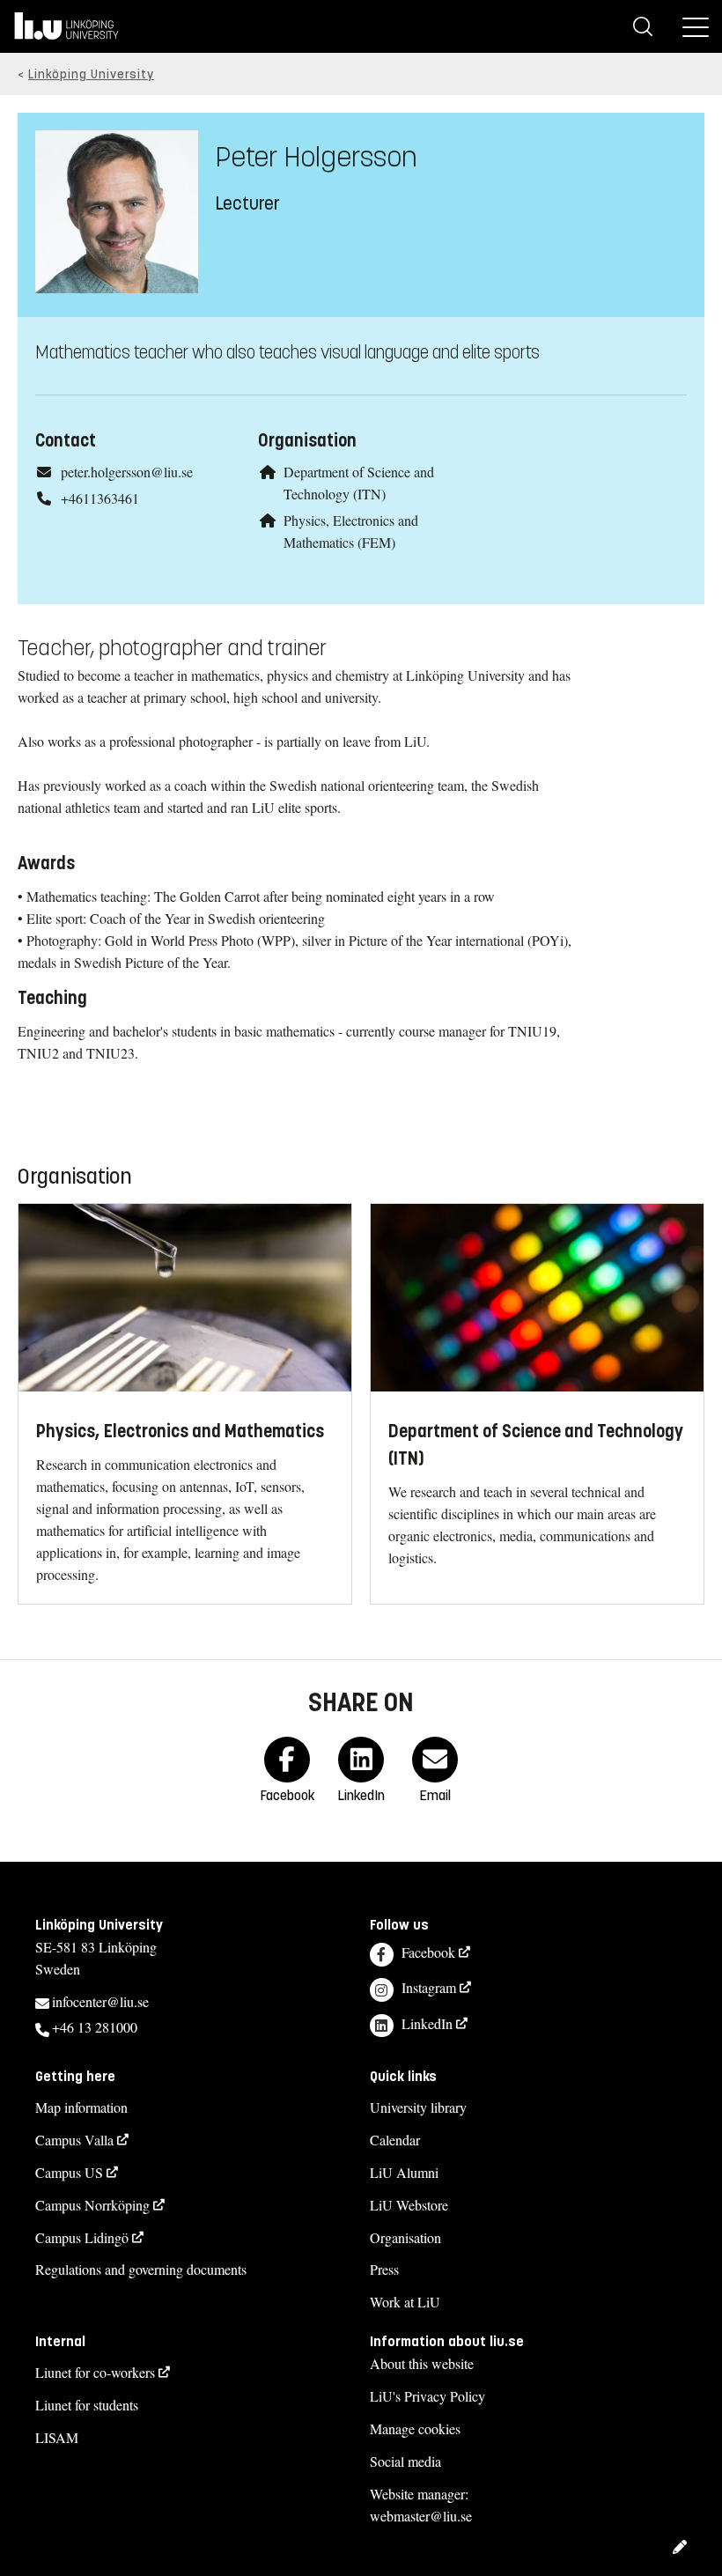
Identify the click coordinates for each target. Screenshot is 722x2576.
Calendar (395, 2140)
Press (384, 2269)
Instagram (429, 1987)
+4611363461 (100, 498)
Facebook (428, 1952)
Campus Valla (74, 2140)
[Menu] (696, 26)
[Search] (643, 26)
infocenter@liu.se (100, 2001)
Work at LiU (405, 2302)
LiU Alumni (404, 2172)
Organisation (405, 2237)
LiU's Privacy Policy (427, 2396)
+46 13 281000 (95, 2027)
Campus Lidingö (82, 2237)
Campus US (69, 2172)
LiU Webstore (409, 2205)
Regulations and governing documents (141, 2269)
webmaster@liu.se (421, 2516)
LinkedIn (427, 2023)
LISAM (57, 2437)
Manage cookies (415, 2428)
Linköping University (91, 74)
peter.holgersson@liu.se (127, 472)
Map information (81, 2107)
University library (418, 2107)
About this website (422, 2363)
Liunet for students (87, 2405)
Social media (405, 2461)
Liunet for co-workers (95, 2372)
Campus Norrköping (92, 2205)
